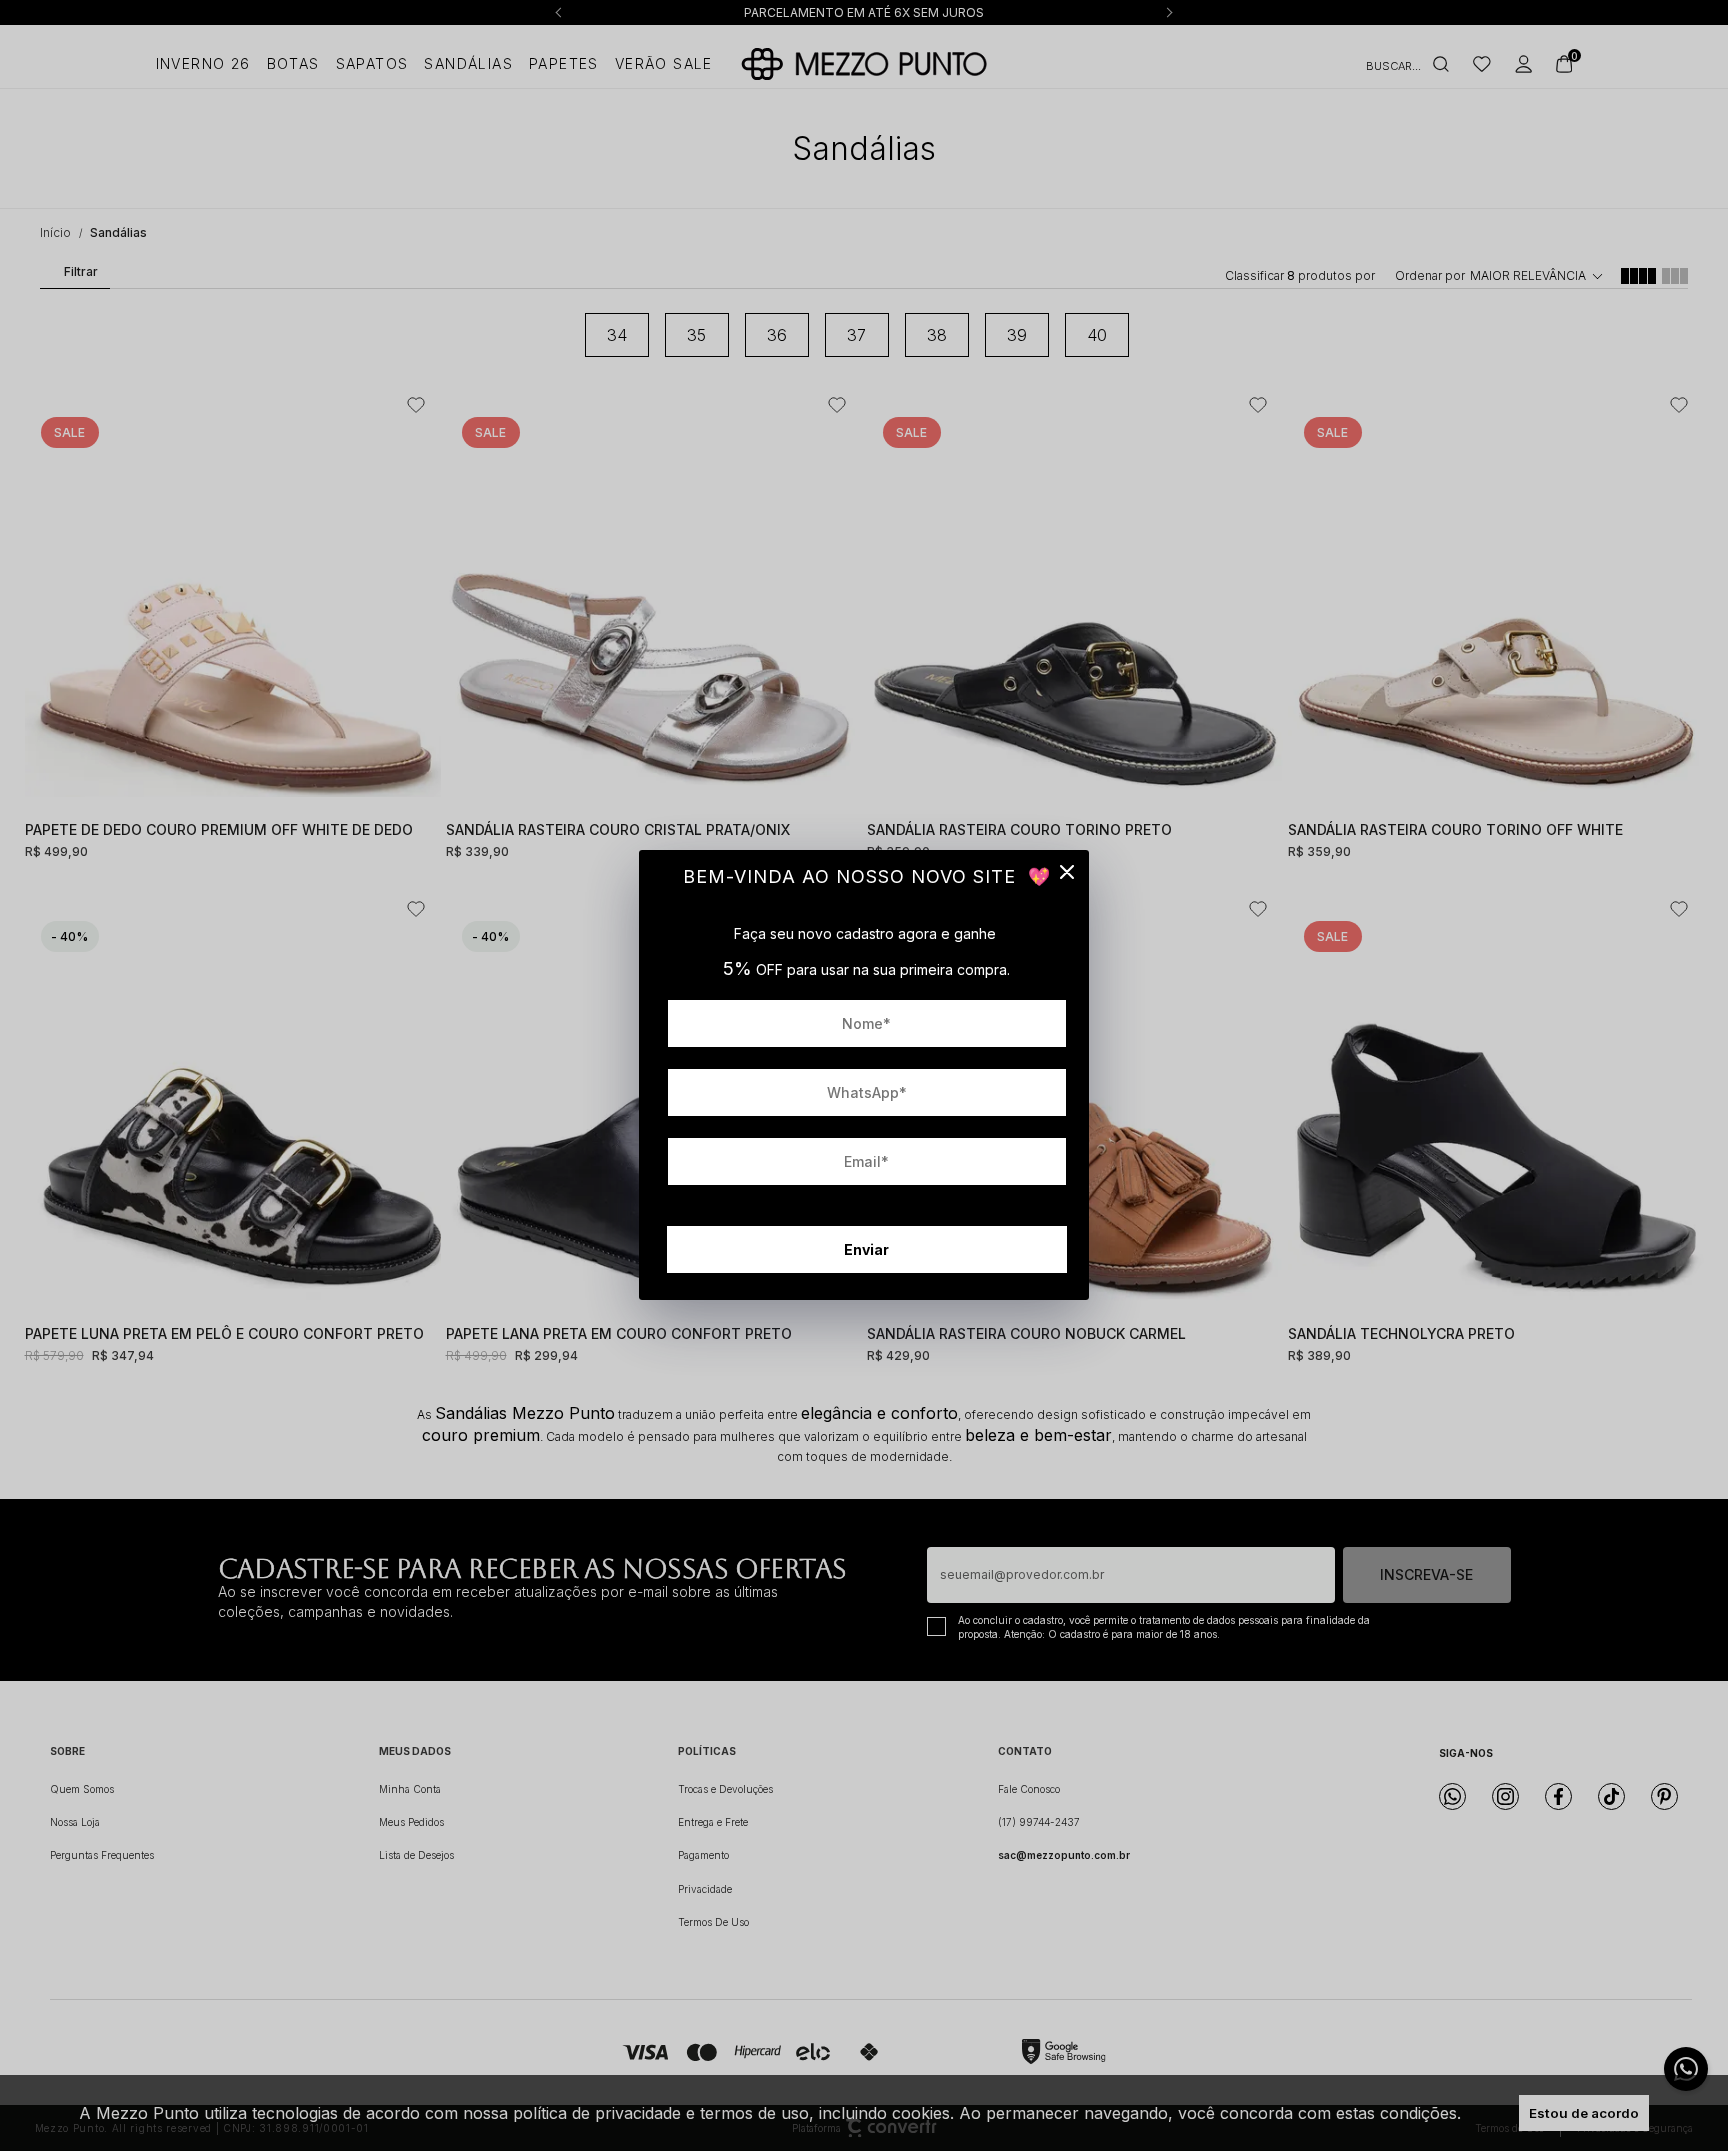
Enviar (866, 1249)
